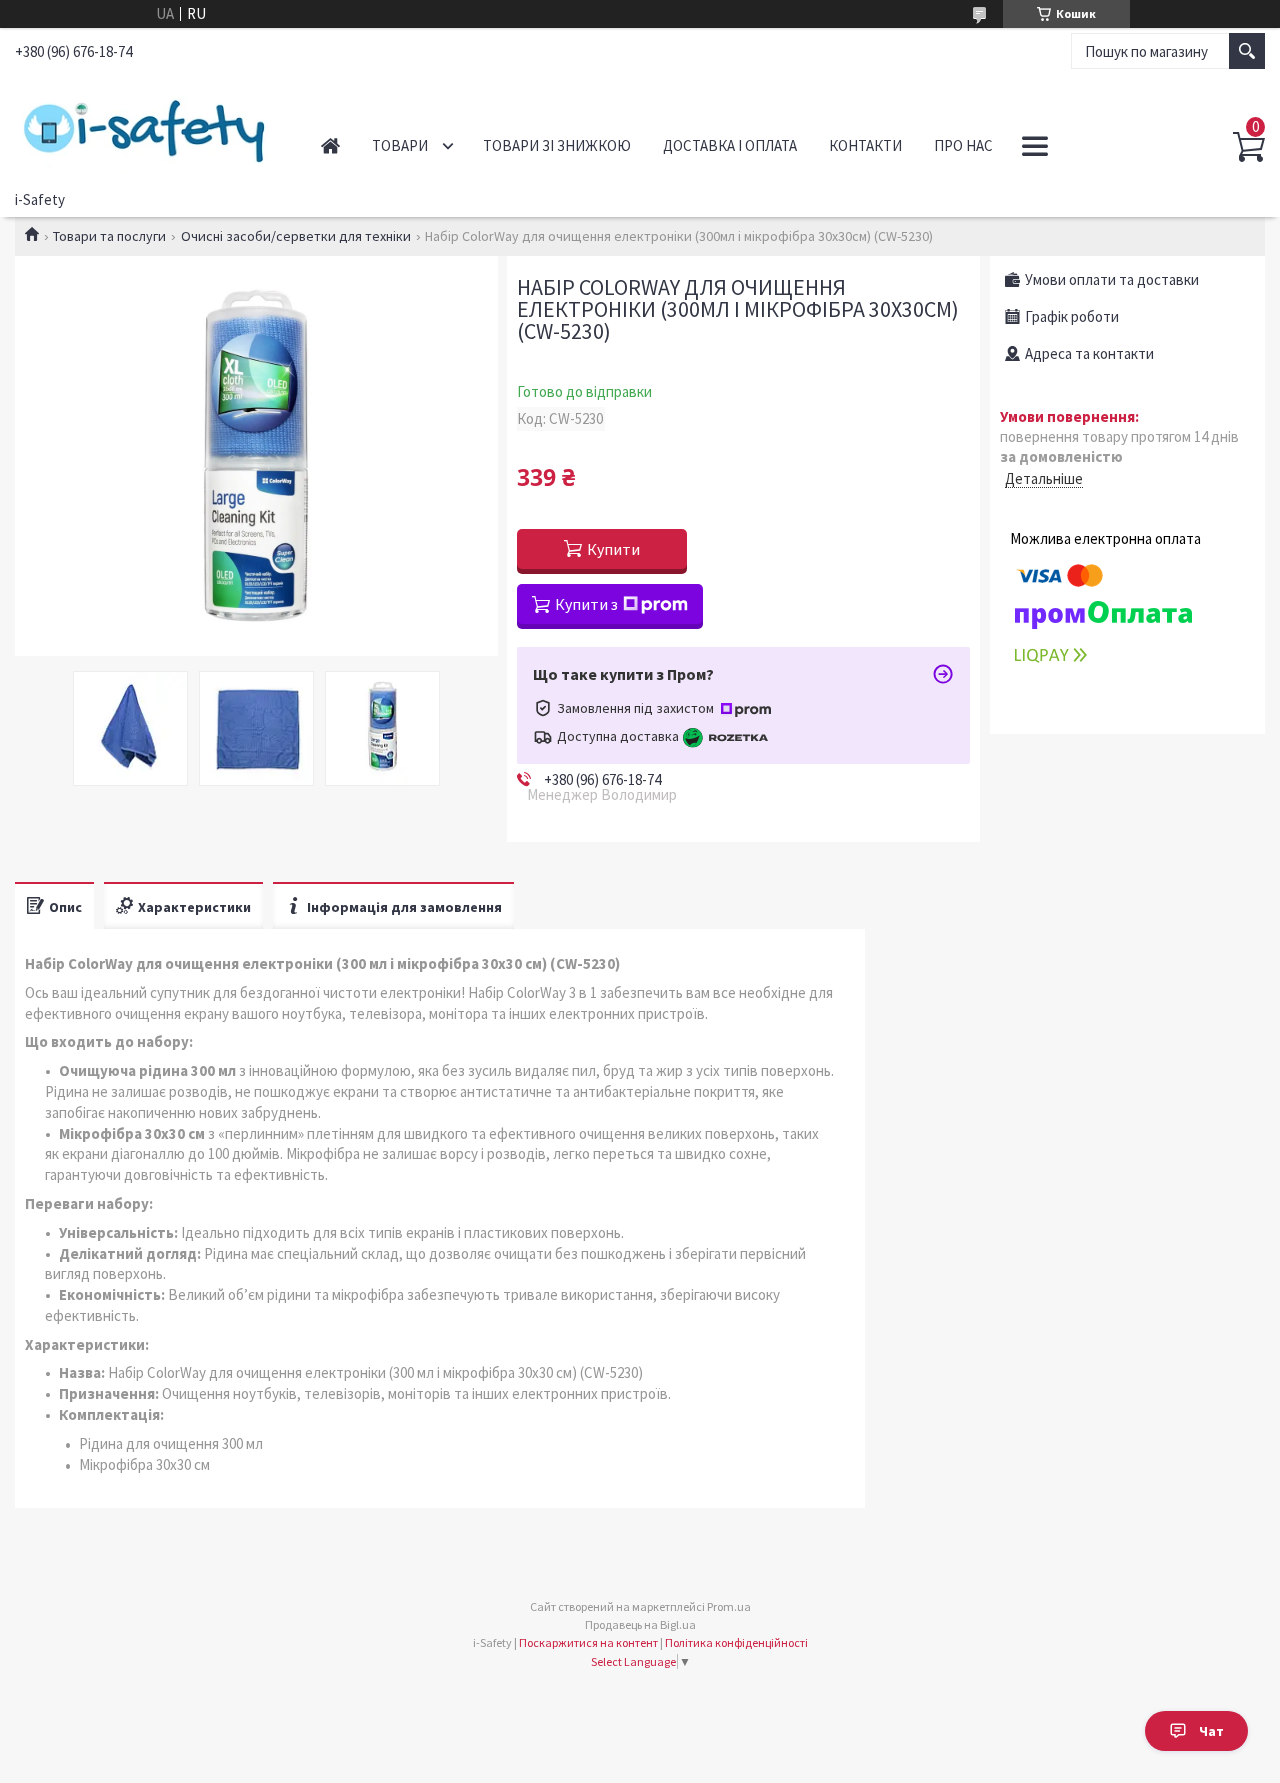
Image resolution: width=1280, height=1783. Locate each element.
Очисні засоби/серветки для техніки (296, 236)
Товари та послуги (109, 236)
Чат (1211, 1731)
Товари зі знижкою (557, 145)
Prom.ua (729, 1606)
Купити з (586, 604)
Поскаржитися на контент (588, 1642)
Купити (613, 549)
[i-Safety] (146, 128)
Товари (400, 145)
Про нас (963, 145)
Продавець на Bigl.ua (640, 1624)
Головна (330, 145)
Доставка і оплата (730, 145)
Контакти (865, 145)
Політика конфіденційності (736, 1642)
